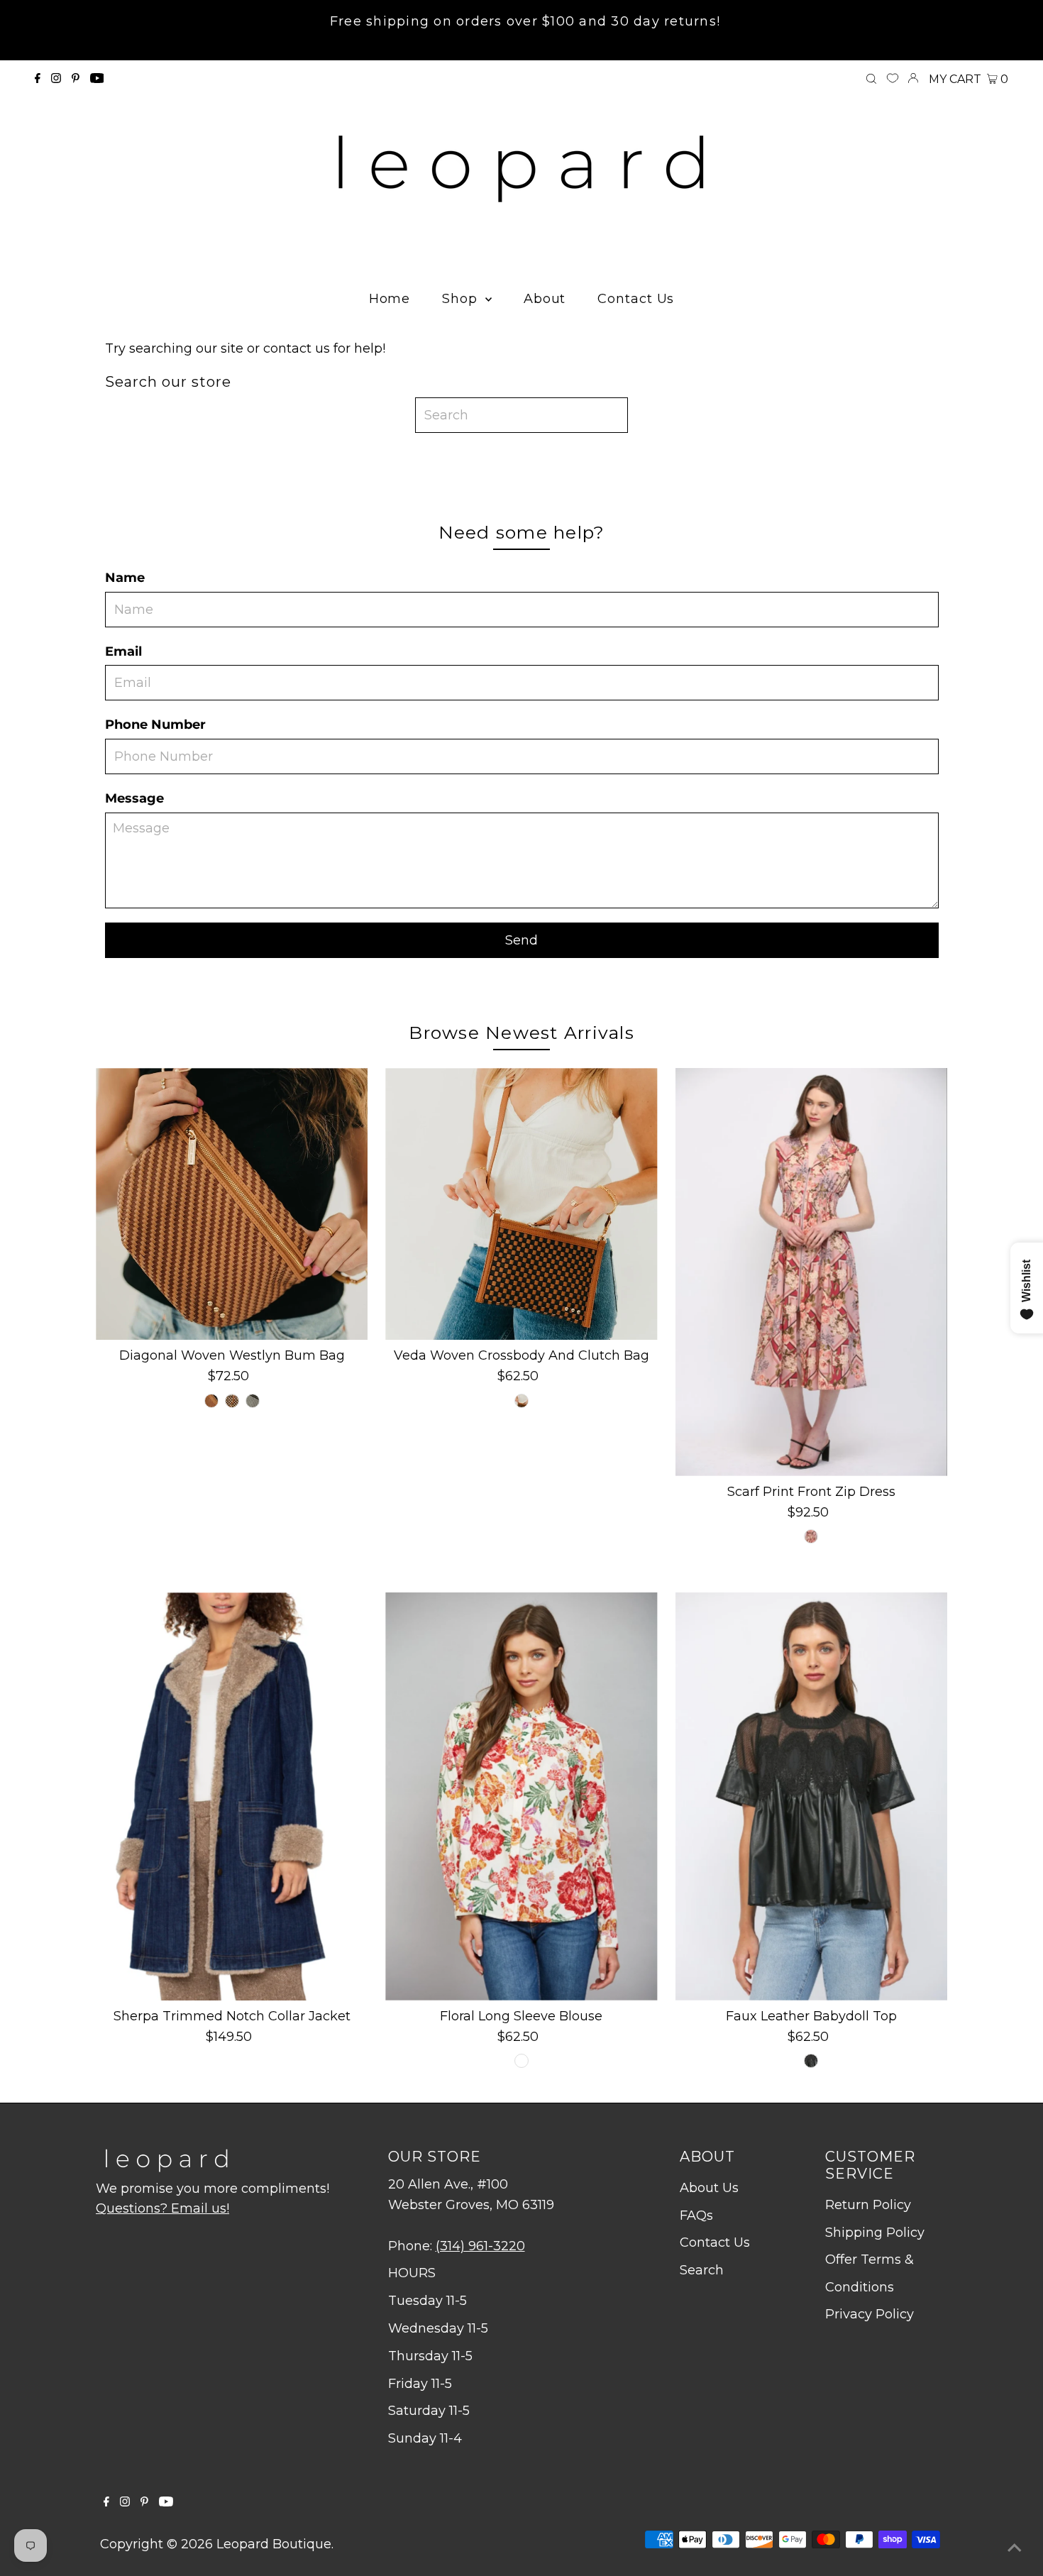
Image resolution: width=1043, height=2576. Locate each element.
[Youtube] (97, 79)
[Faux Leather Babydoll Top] (811, 1796)
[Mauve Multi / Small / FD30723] (811, 1536)
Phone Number (155, 725)
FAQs (696, 2216)
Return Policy (868, 2205)
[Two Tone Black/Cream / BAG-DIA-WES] (253, 1401)
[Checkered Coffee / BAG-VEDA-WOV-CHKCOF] (521, 1401)
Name (125, 578)
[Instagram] (56, 79)
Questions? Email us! (162, 2208)
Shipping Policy (875, 2233)
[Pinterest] (76, 79)
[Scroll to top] (1015, 2548)
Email (123, 651)
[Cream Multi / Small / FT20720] (521, 2061)
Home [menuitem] (390, 299)
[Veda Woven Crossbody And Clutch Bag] (521, 1204)
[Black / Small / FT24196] (811, 2061)
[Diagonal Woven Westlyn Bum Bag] (232, 1204)
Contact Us (715, 2242)
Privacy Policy (870, 2314)
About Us (709, 2188)
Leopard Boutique (274, 2544)
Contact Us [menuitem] (636, 299)
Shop (462, 299)
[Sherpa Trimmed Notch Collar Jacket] (232, 1796)
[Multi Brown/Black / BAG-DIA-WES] (232, 1401)
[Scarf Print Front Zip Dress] (811, 1272)
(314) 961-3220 (480, 2246)
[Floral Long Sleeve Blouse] (521, 1796)
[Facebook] (38, 79)
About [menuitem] (545, 299)
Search (702, 2270)
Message (134, 798)
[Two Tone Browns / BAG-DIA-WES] (211, 1401)
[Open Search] (871, 79)
